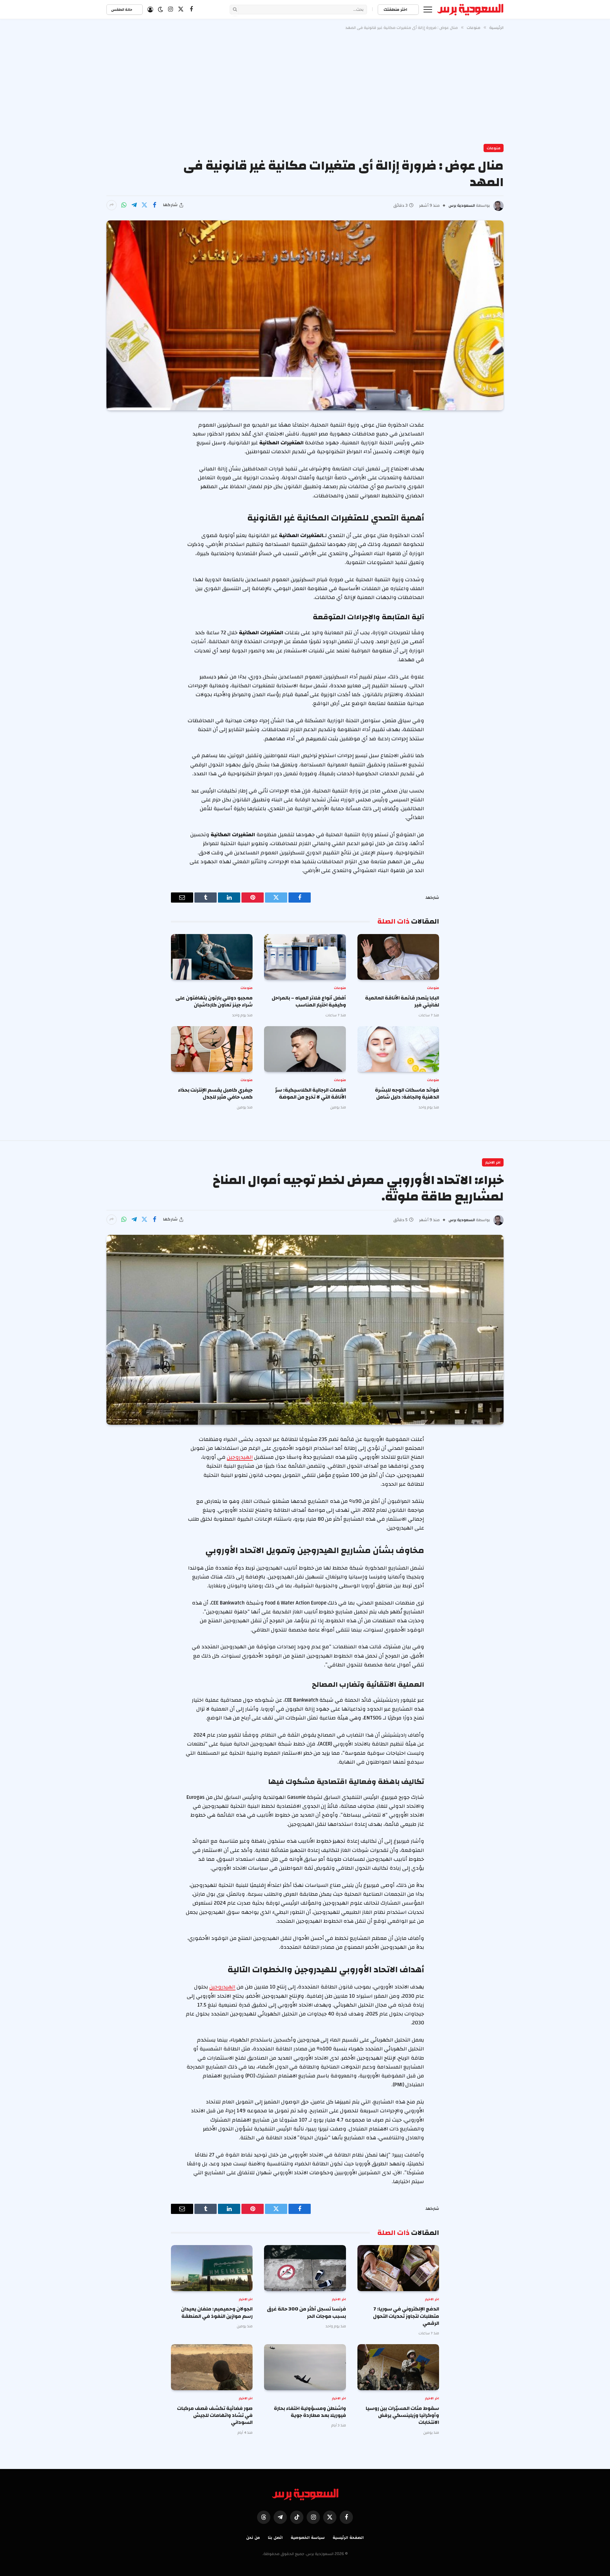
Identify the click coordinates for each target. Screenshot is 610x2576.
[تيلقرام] (134, 205)
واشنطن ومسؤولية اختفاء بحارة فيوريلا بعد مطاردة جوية (310, 2412)
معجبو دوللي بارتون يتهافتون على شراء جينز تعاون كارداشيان (214, 1002)
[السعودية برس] (470, 10)
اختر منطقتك (396, 10)
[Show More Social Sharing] (112, 205)
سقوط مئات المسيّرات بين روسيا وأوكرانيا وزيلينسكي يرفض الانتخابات (402, 2415)
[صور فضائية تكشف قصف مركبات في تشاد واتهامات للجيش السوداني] (212, 2367)
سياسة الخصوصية (308, 2538)
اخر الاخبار (493, 1162)
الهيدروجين (240, 1457)
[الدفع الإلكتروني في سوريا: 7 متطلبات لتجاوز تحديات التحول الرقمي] (398, 2268)
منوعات (494, 148)
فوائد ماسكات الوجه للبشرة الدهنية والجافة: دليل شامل (407, 1094)
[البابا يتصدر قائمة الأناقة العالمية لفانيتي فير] (398, 957)
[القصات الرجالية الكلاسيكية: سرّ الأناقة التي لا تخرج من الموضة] (305, 1049)
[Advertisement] (305, 86)
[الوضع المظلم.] (160, 10)
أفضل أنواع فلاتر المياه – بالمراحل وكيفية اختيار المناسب (309, 1002)
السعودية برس (462, 205)
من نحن (253, 2538)
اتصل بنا (275, 2538)
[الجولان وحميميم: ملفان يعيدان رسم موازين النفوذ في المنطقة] (212, 2268)
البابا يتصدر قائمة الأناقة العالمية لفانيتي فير (402, 1002)
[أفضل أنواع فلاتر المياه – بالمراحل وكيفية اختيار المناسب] (305, 957)
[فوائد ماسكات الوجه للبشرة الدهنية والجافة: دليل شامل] (398, 1049)
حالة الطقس (122, 10)
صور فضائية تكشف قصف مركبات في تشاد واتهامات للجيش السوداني (215, 2415)
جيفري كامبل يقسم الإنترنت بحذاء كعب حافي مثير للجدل (215, 1094)
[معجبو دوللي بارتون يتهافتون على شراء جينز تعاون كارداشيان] (212, 957)
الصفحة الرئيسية (348, 2538)
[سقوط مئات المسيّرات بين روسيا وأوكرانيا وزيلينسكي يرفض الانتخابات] (398, 2367)
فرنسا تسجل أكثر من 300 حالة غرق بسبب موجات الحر (306, 2313)
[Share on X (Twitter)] (144, 205)
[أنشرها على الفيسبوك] (154, 205)
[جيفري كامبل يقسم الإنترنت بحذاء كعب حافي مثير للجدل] (212, 1049)
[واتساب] (124, 205)
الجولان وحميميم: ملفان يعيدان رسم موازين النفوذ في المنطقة (217, 2313)
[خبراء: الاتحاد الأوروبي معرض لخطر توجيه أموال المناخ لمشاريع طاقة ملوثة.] (305, 1330)
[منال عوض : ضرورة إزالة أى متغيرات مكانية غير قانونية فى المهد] (305, 315)
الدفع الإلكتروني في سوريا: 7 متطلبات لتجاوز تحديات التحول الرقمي (406, 2316)
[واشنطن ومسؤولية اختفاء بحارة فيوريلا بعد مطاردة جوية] (305, 2367)
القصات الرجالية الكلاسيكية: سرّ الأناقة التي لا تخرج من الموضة (310, 1094)
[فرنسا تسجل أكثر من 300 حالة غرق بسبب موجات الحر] (305, 2268)
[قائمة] (428, 9)
